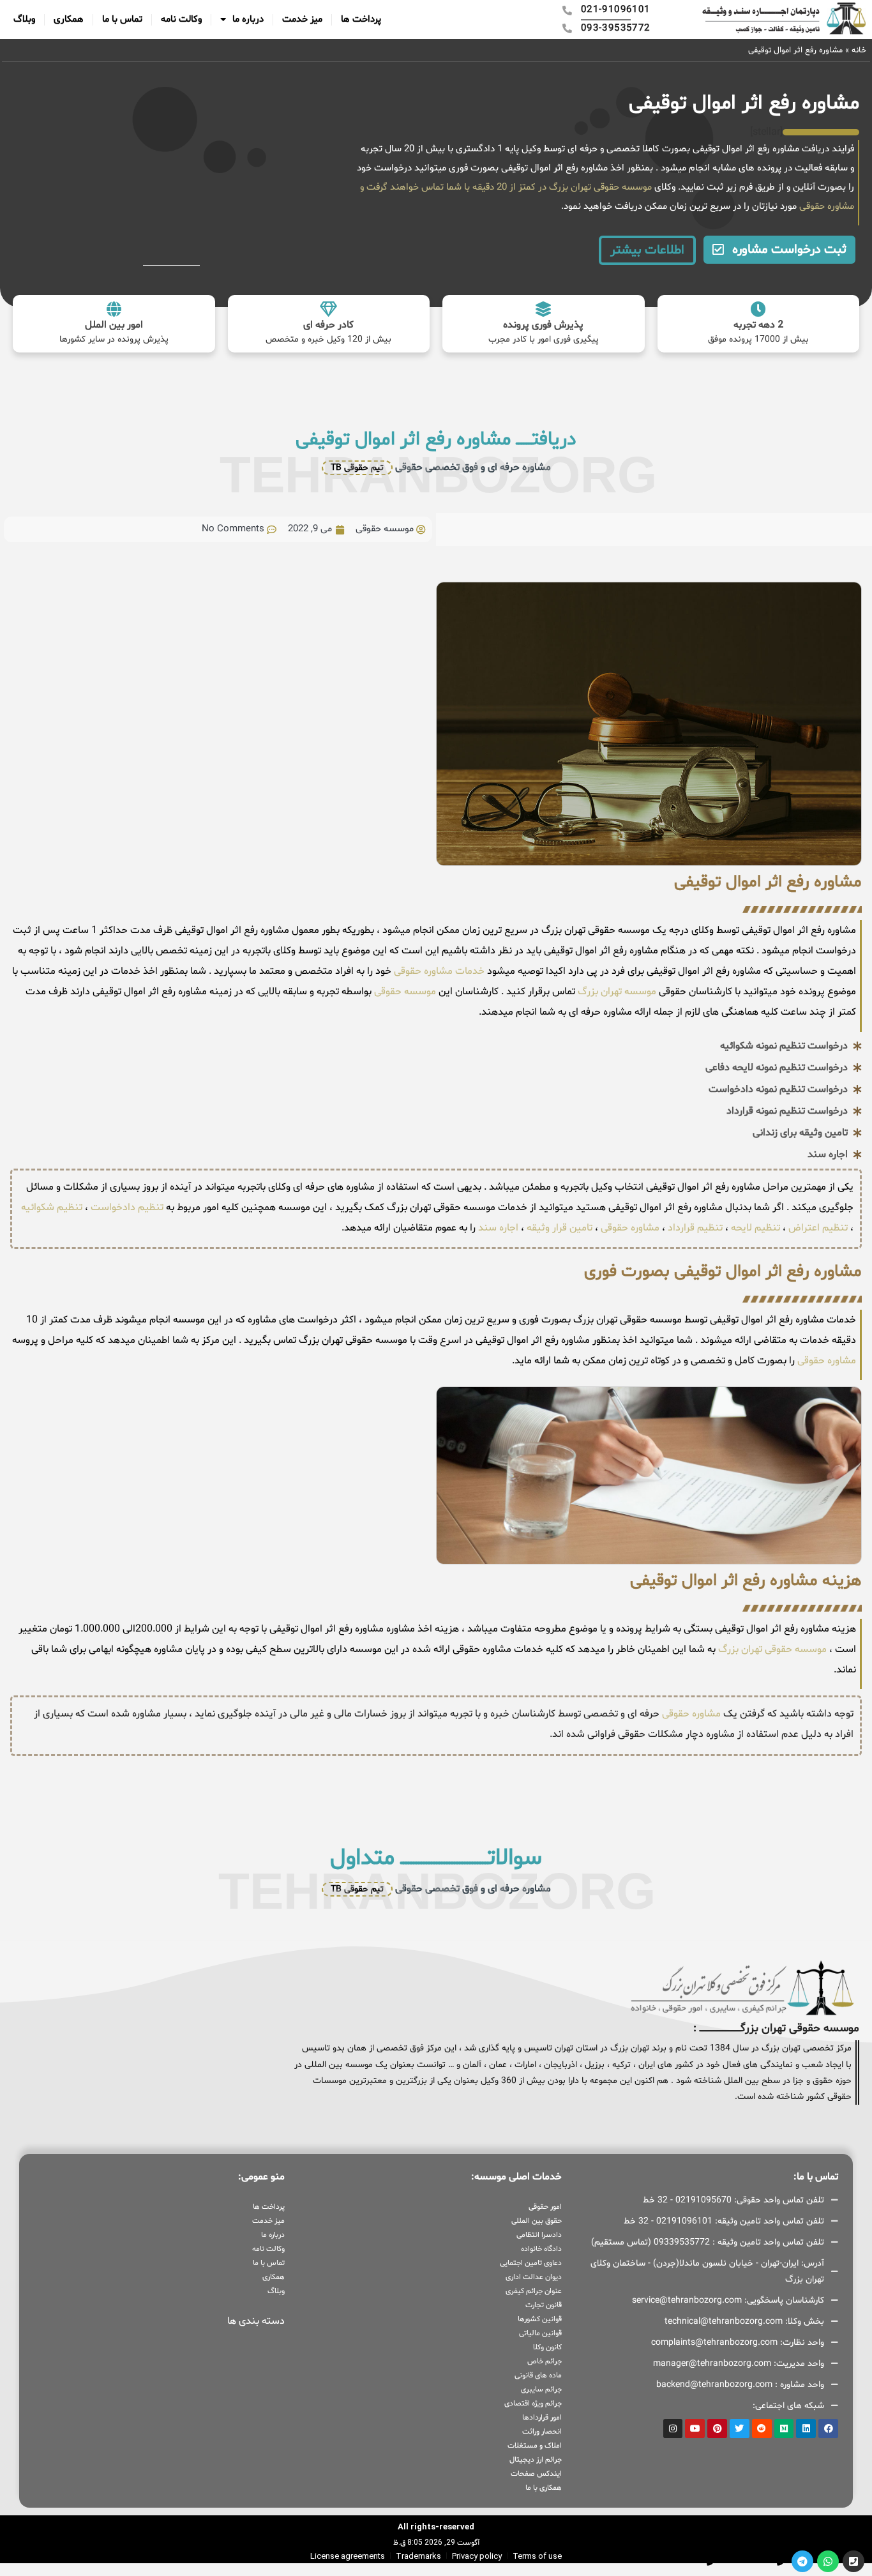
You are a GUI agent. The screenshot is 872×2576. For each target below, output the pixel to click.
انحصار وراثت (542, 2432)
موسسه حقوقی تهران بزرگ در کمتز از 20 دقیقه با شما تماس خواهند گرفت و (506, 187)
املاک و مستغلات (534, 2446)
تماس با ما (122, 19)
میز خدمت (302, 19)
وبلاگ (24, 19)
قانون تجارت (543, 2305)
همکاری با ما (543, 2488)
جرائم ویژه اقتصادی (533, 2404)
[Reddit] (762, 2429)
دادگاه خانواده (541, 2249)
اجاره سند (498, 1228)
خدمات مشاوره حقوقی (438, 971)
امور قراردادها (542, 2418)
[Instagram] (673, 2429)
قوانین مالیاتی (540, 2333)
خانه (859, 50)
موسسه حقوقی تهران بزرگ (772, 1649)
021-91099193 (748, 2561)
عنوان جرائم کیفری (533, 2291)
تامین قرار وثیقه (558, 1228)
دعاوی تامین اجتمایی (530, 2263)
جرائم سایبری (541, 2390)
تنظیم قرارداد (695, 1228)
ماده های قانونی (538, 2375)
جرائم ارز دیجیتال (535, 2460)
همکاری (69, 19)
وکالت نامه (181, 19)
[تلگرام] (802, 2561)
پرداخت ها (361, 19)
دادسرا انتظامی (539, 2235)
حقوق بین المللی (536, 2221)
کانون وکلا (547, 2347)
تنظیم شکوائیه (52, 1208)
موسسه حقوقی (404, 992)
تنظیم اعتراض (818, 1228)
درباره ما (248, 19)
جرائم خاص (544, 2361)
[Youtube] (695, 2429)
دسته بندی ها (256, 2321)
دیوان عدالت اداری (533, 2277)
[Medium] (784, 2429)
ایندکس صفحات (536, 2474)
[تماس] (853, 2561)
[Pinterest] (717, 2429)
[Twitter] (740, 2429)
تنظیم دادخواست (127, 1208)
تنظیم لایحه (755, 1228)
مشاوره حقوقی (825, 207)
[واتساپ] (828, 2561)
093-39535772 (678, 2561)
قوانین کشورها (539, 2319)
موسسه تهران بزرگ (616, 992)
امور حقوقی (545, 2207)
